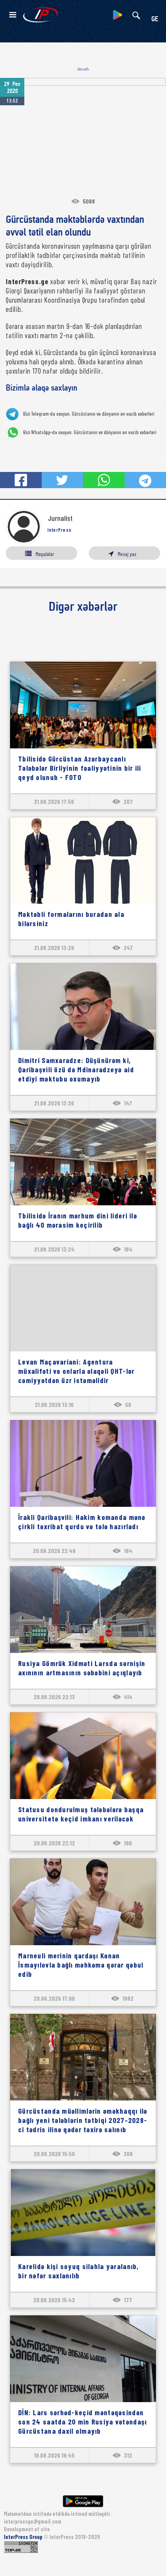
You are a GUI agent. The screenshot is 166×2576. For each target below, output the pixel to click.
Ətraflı (83, 69)
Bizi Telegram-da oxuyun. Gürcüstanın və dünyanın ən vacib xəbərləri (89, 414)
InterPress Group (24, 2537)
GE (155, 19)
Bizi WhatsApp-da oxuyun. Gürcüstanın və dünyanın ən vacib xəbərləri (90, 432)
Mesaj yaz (127, 554)
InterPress (60, 530)
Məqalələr (45, 554)
